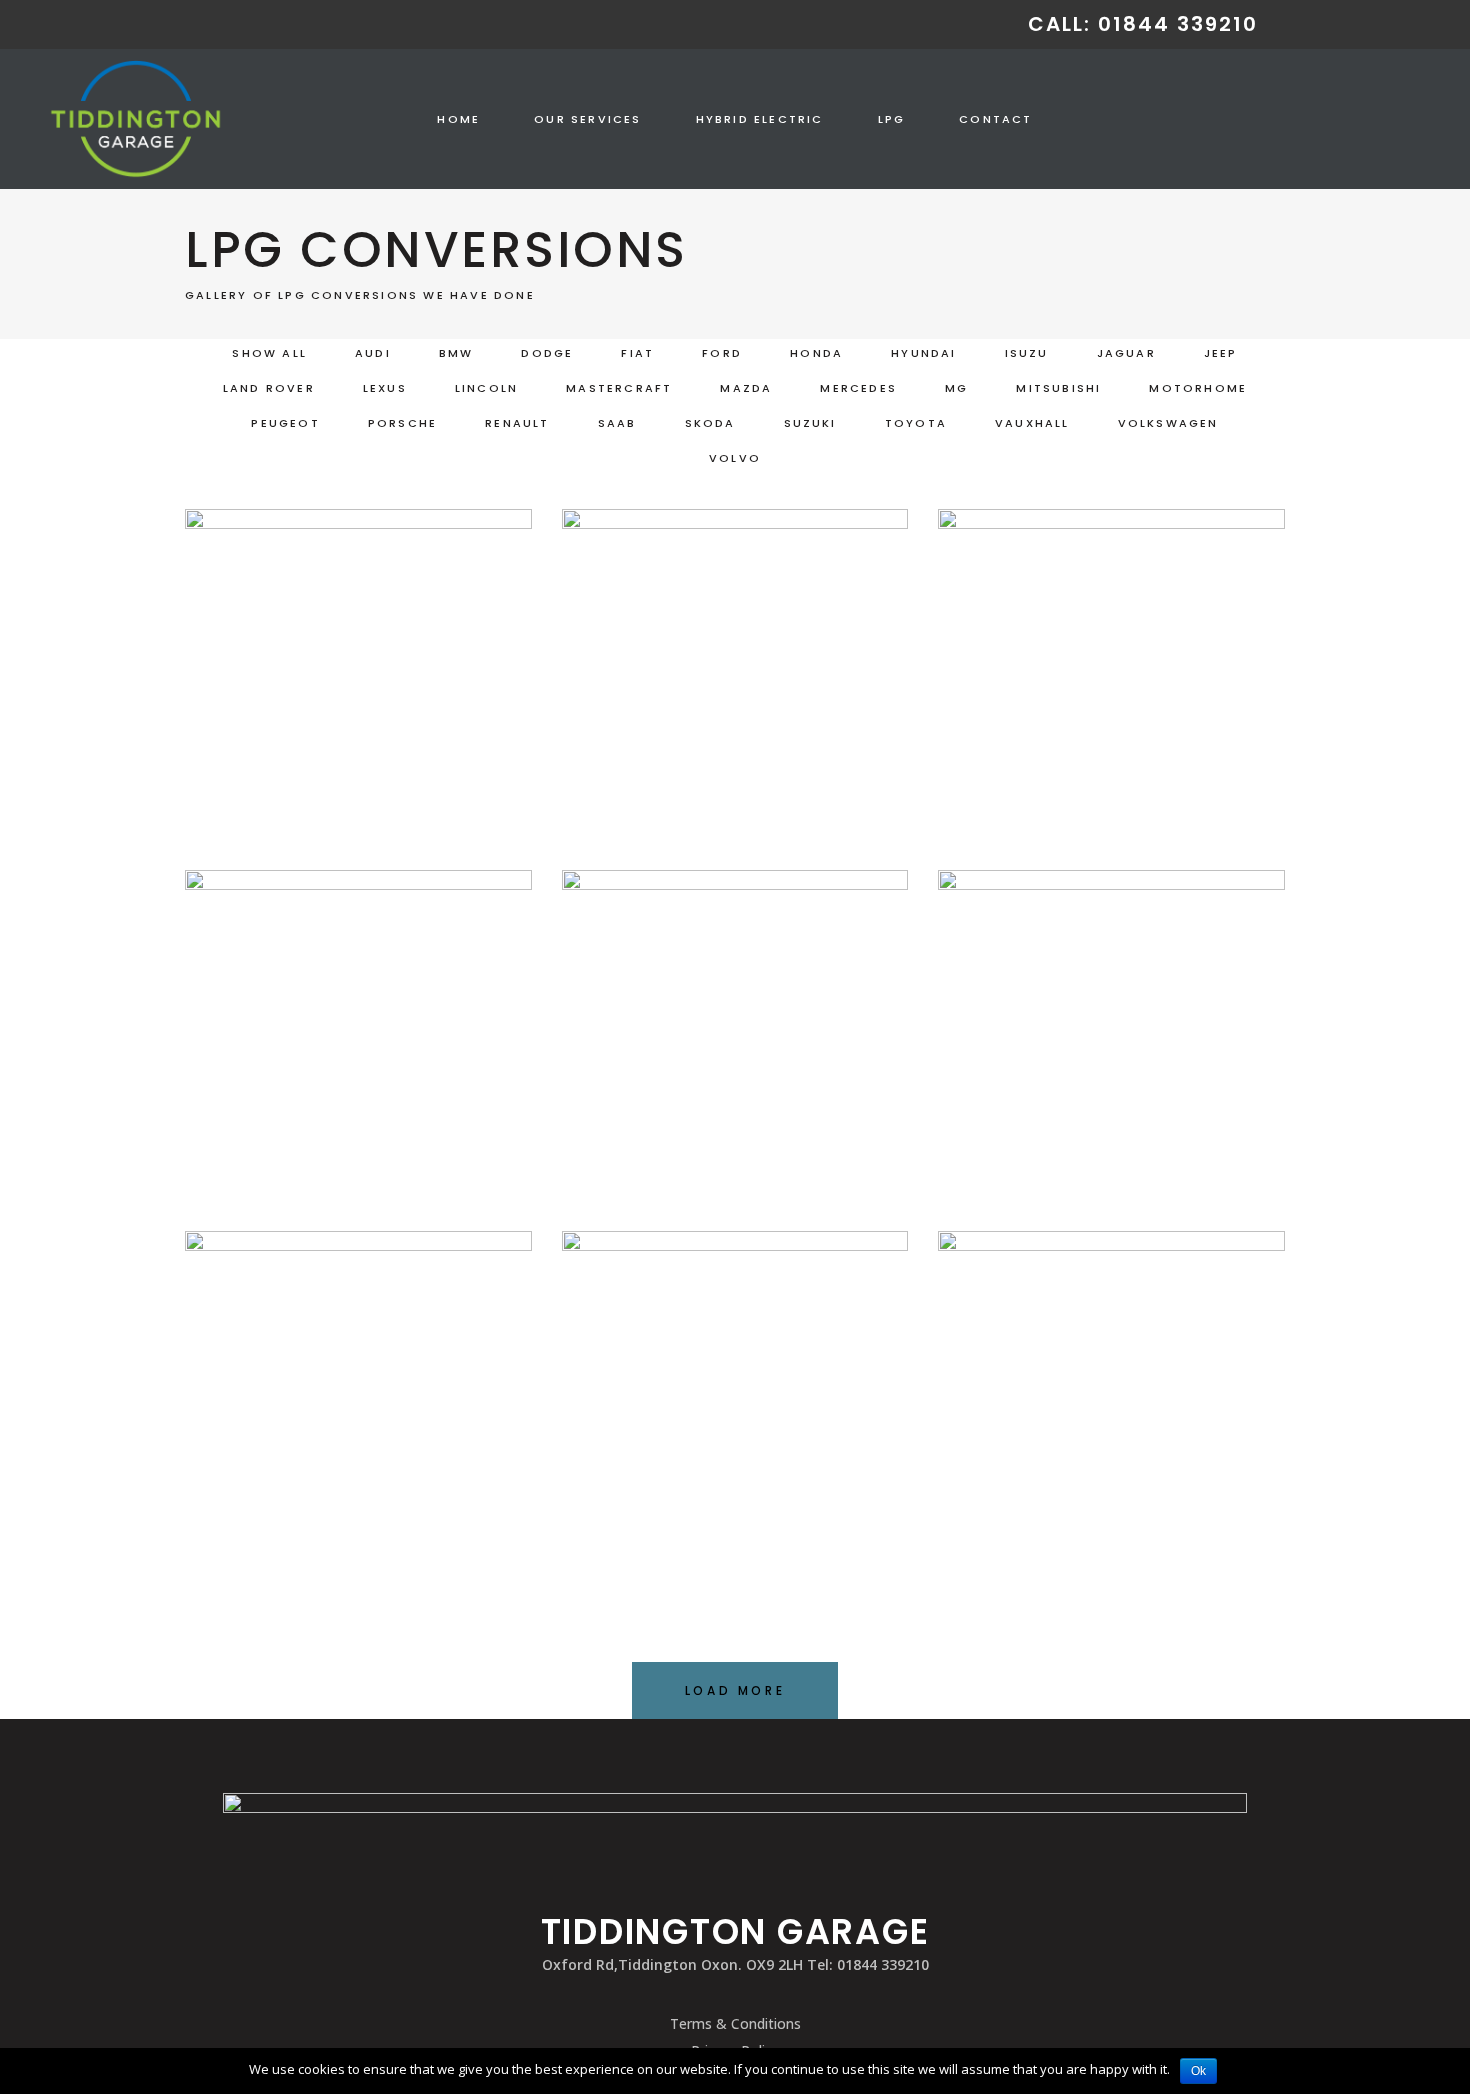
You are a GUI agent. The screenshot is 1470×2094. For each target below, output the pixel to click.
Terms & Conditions (735, 2023)
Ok (1198, 2071)
